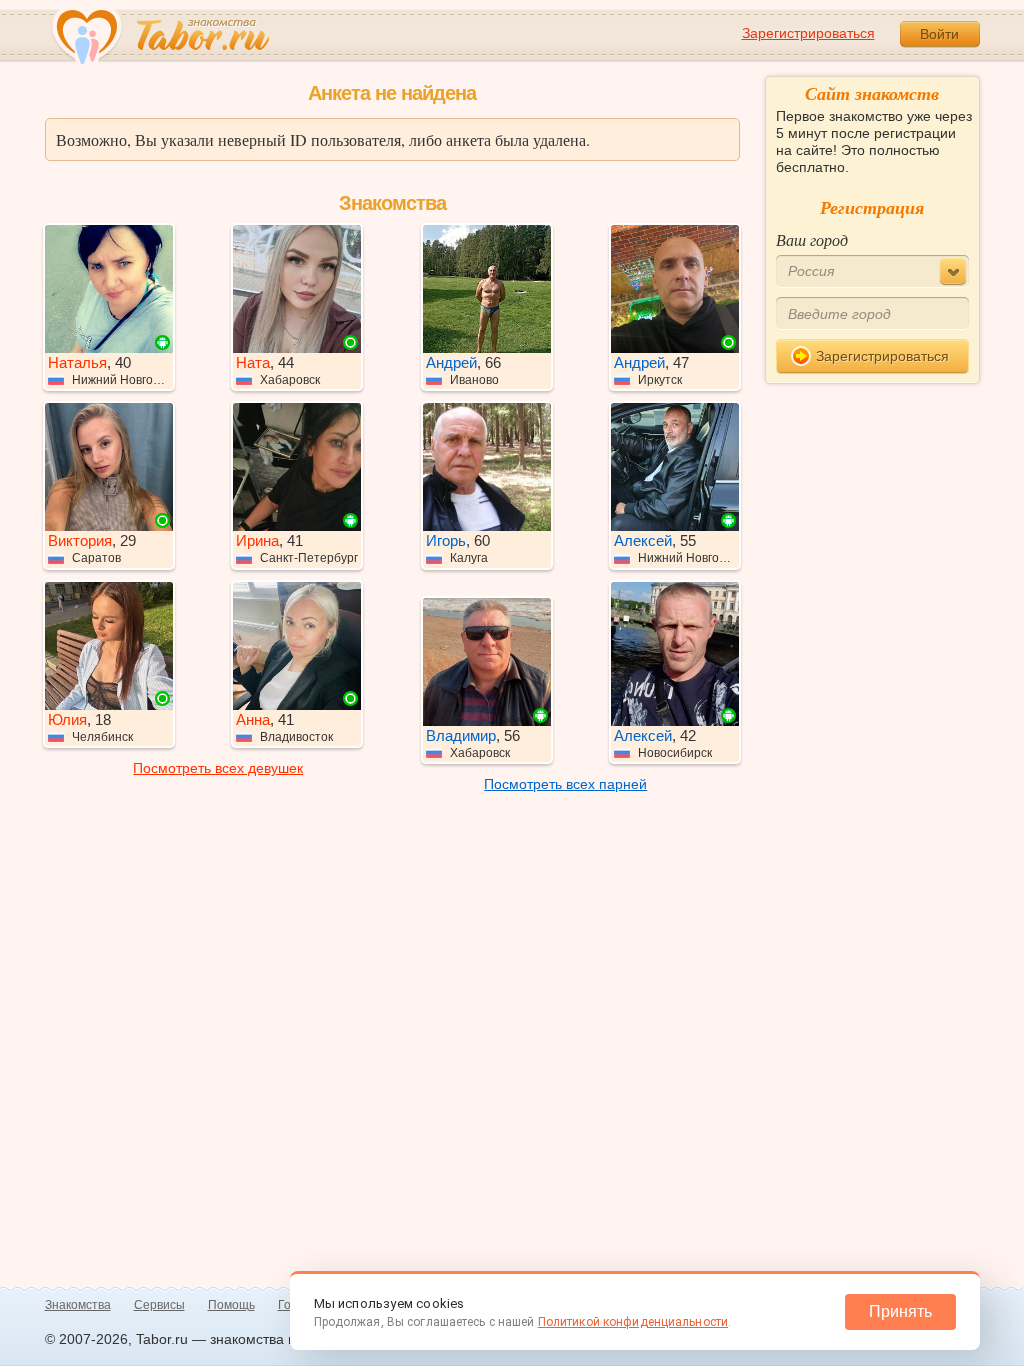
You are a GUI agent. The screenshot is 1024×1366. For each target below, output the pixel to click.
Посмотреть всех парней (565, 784)
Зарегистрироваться (808, 33)
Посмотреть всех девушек (218, 768)
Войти (939, 34)
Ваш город (812, 239)
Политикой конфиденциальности (633, 1322)
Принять (900, 1311)
